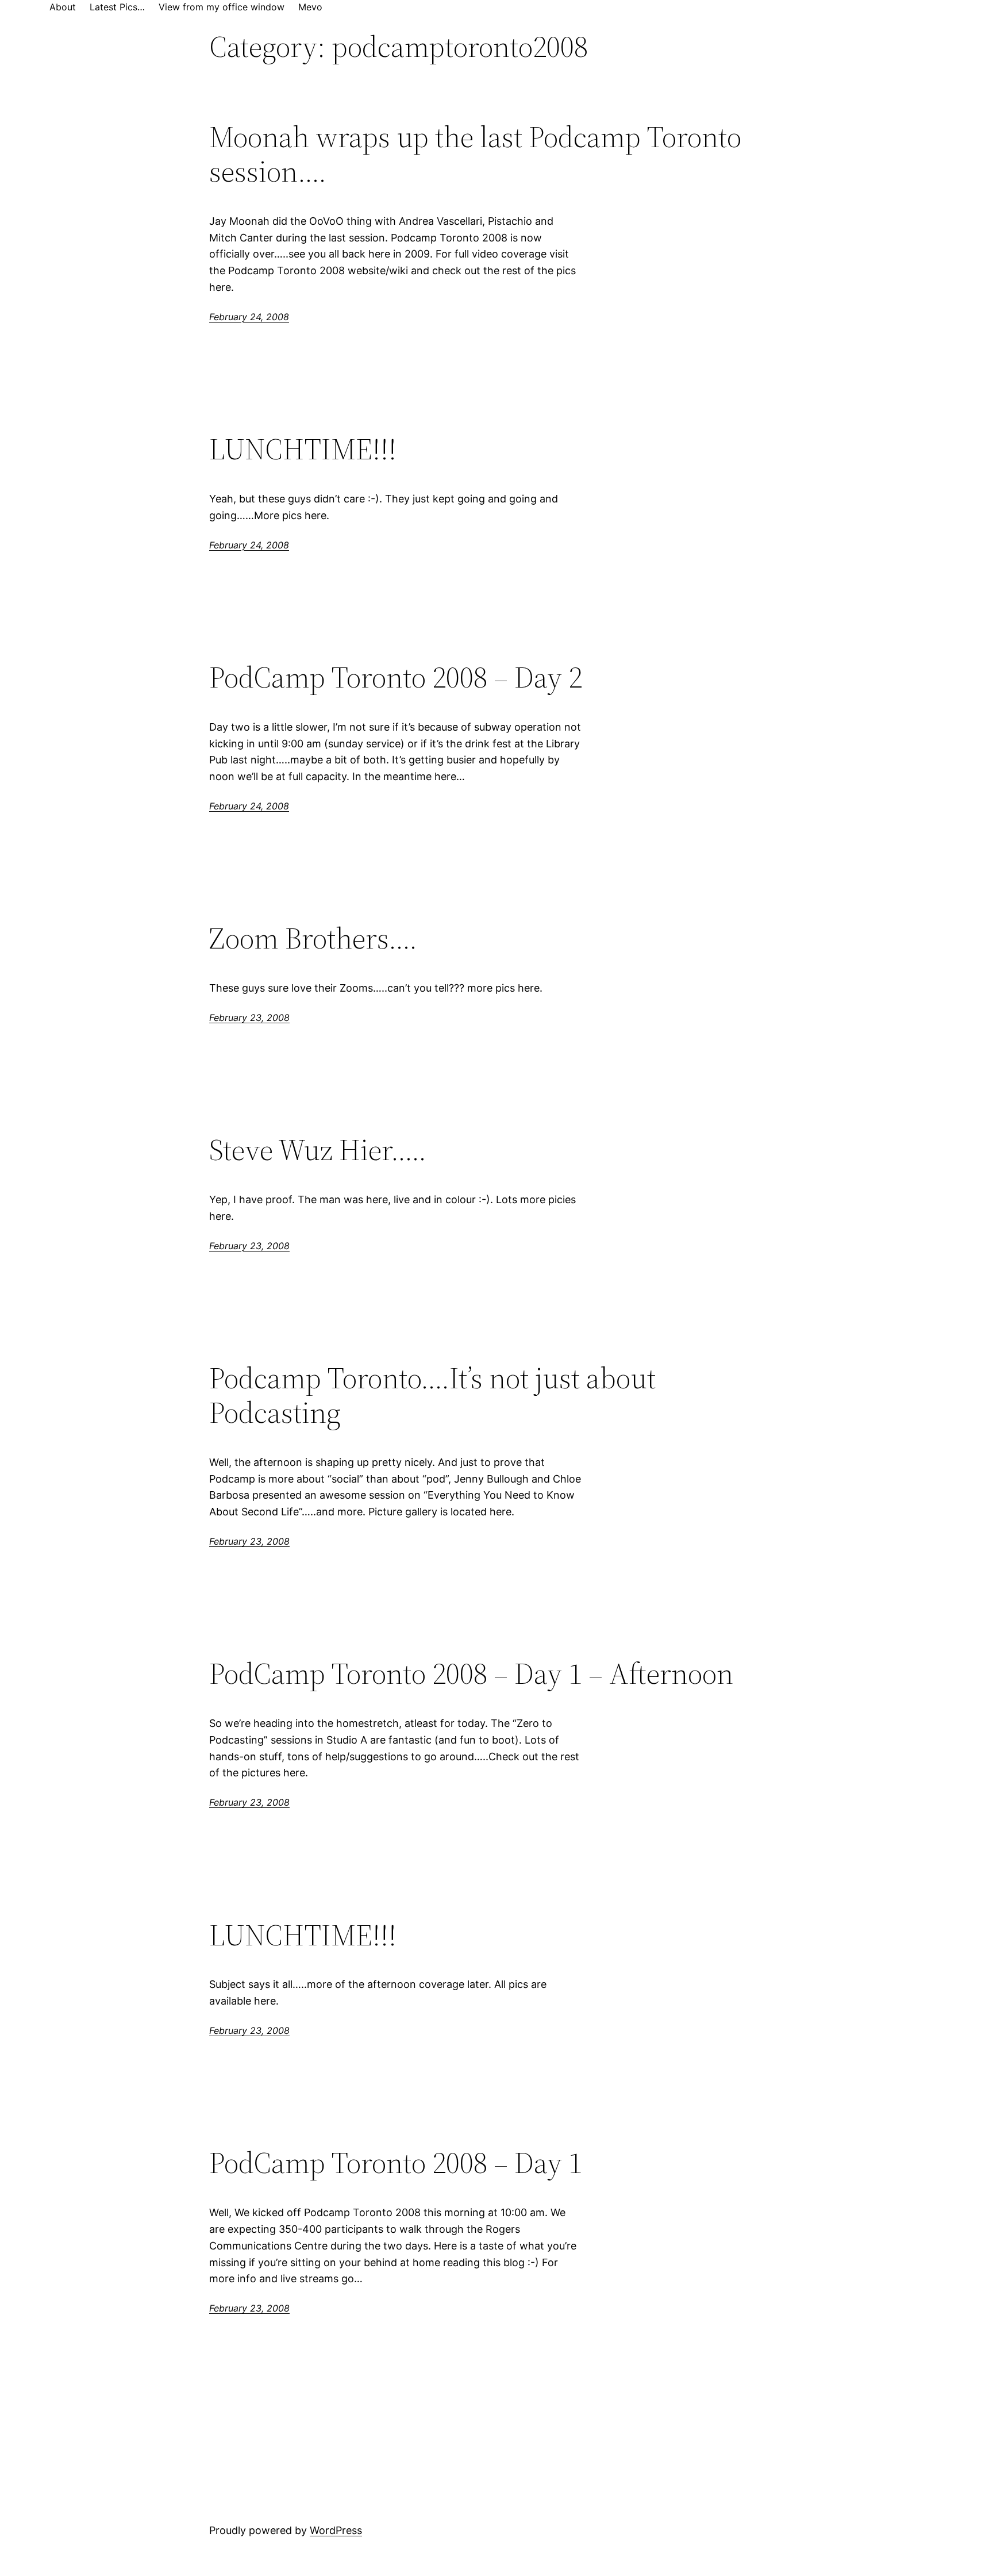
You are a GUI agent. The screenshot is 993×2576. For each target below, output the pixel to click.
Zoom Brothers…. (313, 938)
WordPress (336, 2530)
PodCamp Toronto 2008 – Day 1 (396, 2163)
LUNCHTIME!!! (303, 449)
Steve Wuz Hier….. (318, 1150)
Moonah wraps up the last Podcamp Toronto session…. (475, 154)
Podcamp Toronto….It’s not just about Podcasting (432, 1395)
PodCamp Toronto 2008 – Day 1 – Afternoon (471, 1673)
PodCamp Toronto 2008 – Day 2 (396, 677)
